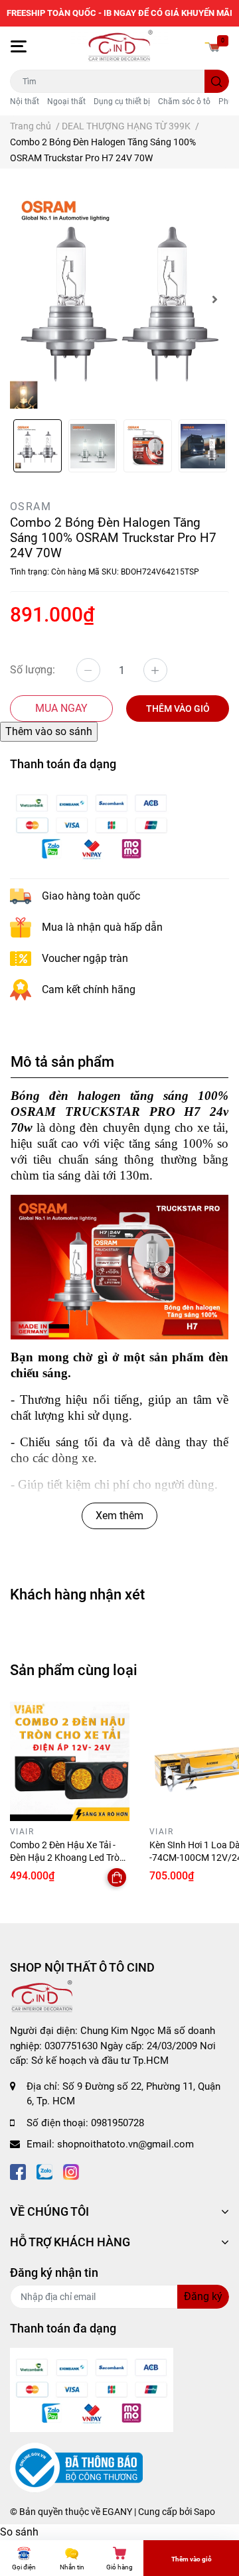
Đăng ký (203, 2296)
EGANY (117, 2512)
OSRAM (31, 507)
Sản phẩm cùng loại (74, 1670)
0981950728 (118, 2123)
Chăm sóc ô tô (184, 102)
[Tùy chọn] (117, 1877)
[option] (119, 299)
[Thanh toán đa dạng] (92, 825)
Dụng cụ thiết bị (122, 102)
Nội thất (25, 102)
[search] (217, 81)
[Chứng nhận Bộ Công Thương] (76, 2467)
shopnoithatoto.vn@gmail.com (125, 2144)
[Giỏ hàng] (212, 46)
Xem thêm (119, 1516)
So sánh (19, 2532)
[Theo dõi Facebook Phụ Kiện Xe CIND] (18, 2171)
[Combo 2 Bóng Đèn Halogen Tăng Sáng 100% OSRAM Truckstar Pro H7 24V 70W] (119, 299)
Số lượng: (33, 670)
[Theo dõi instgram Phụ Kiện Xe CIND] (71, 2171)
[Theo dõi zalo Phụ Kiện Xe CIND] (44, 2171)
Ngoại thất (66, 102)
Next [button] (214, 299)
